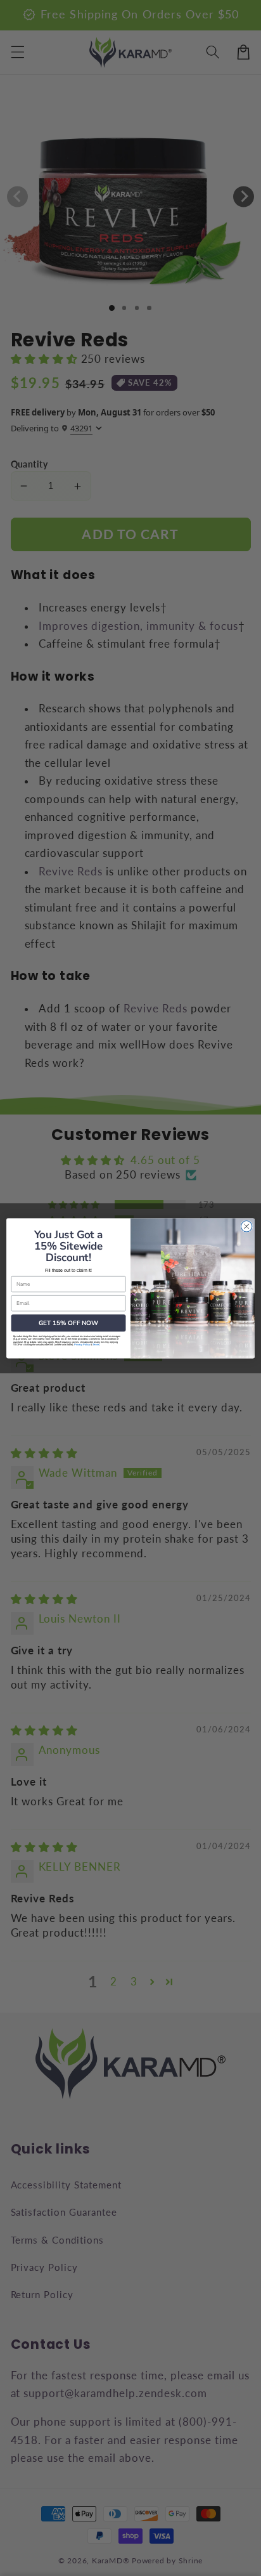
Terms (96, 1344)
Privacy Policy (82, 1344)
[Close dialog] (246, 1226)
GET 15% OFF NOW (68, 1323)
